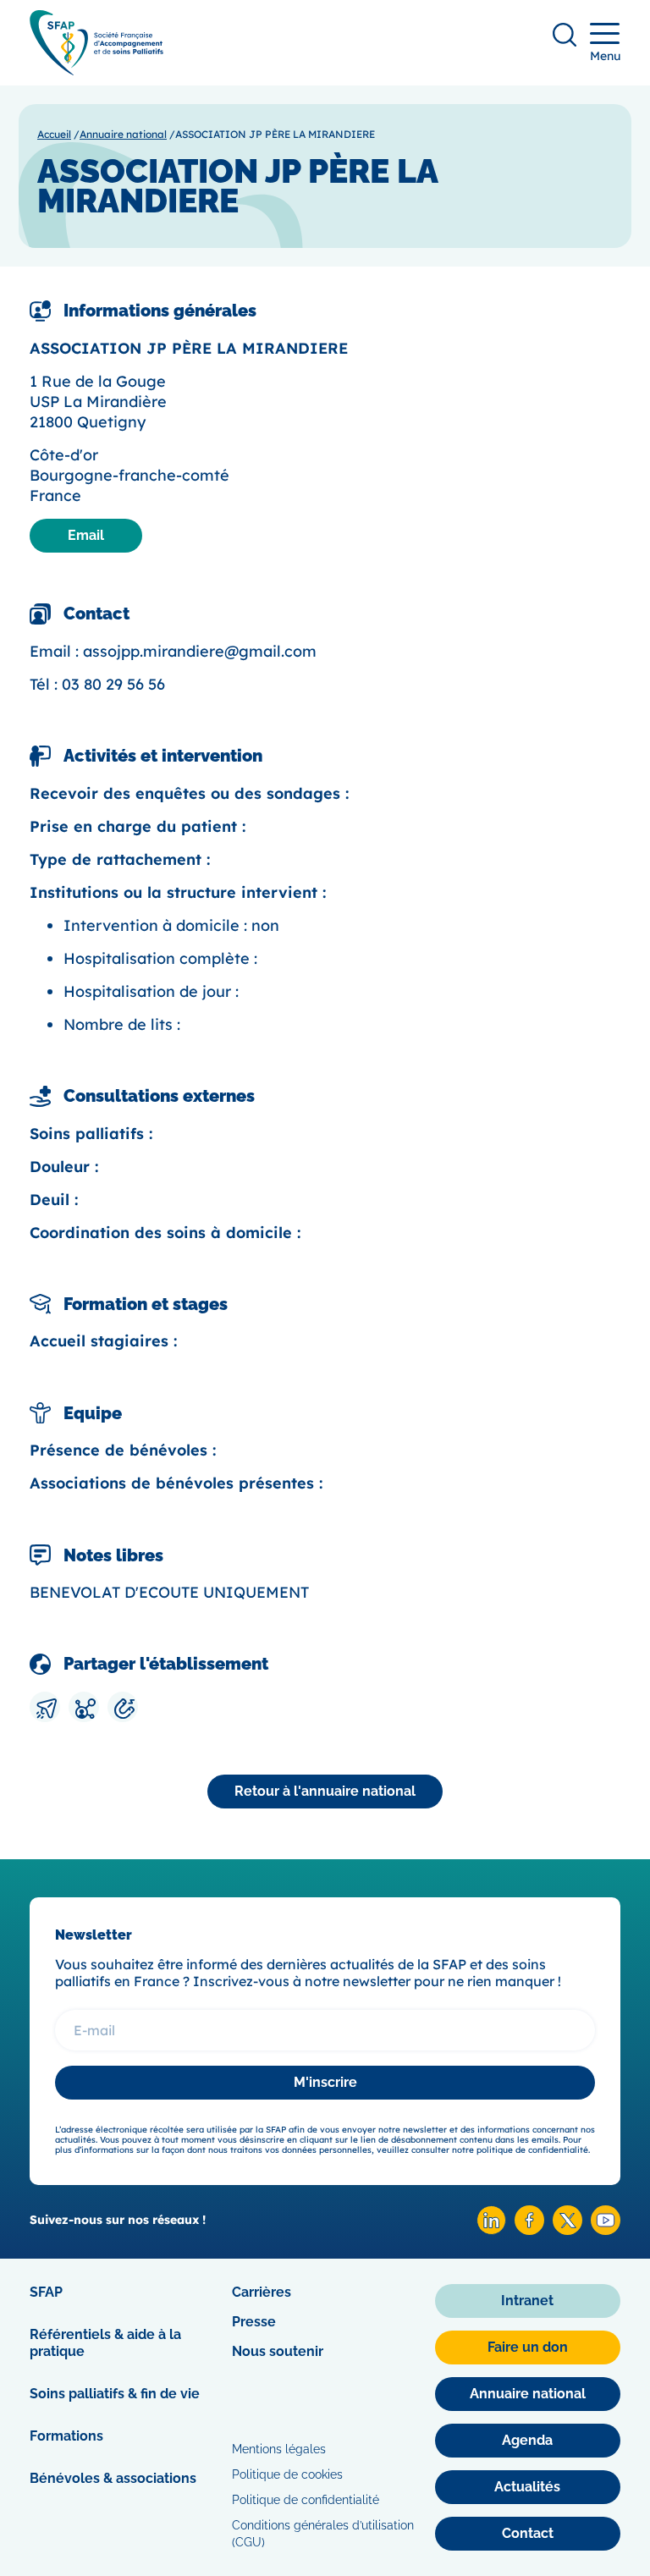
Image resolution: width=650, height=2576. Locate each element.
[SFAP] (96, 70)
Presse (254, 2322)
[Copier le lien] (123, 1707)
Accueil (54, 134)
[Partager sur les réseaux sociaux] (84, 1707)
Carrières (262, 2292)
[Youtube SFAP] (606, 2230)
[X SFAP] (567, 2230)
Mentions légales (279, 2449)
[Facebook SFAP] (529, 2230)
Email (86, 535)
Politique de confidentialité (306, 2500)
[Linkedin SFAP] (491, 2230)
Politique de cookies (287, 2474)
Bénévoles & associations (113, 2478)
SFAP (46, 2292)
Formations (66, 2436)
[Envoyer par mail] (45, 1707)
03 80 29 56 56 (113, 684)
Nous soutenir (278, 2351)
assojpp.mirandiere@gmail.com (200, 651)
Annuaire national (123, 134)
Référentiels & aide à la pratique (105, 2343)
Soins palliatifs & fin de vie (115, 2394)
